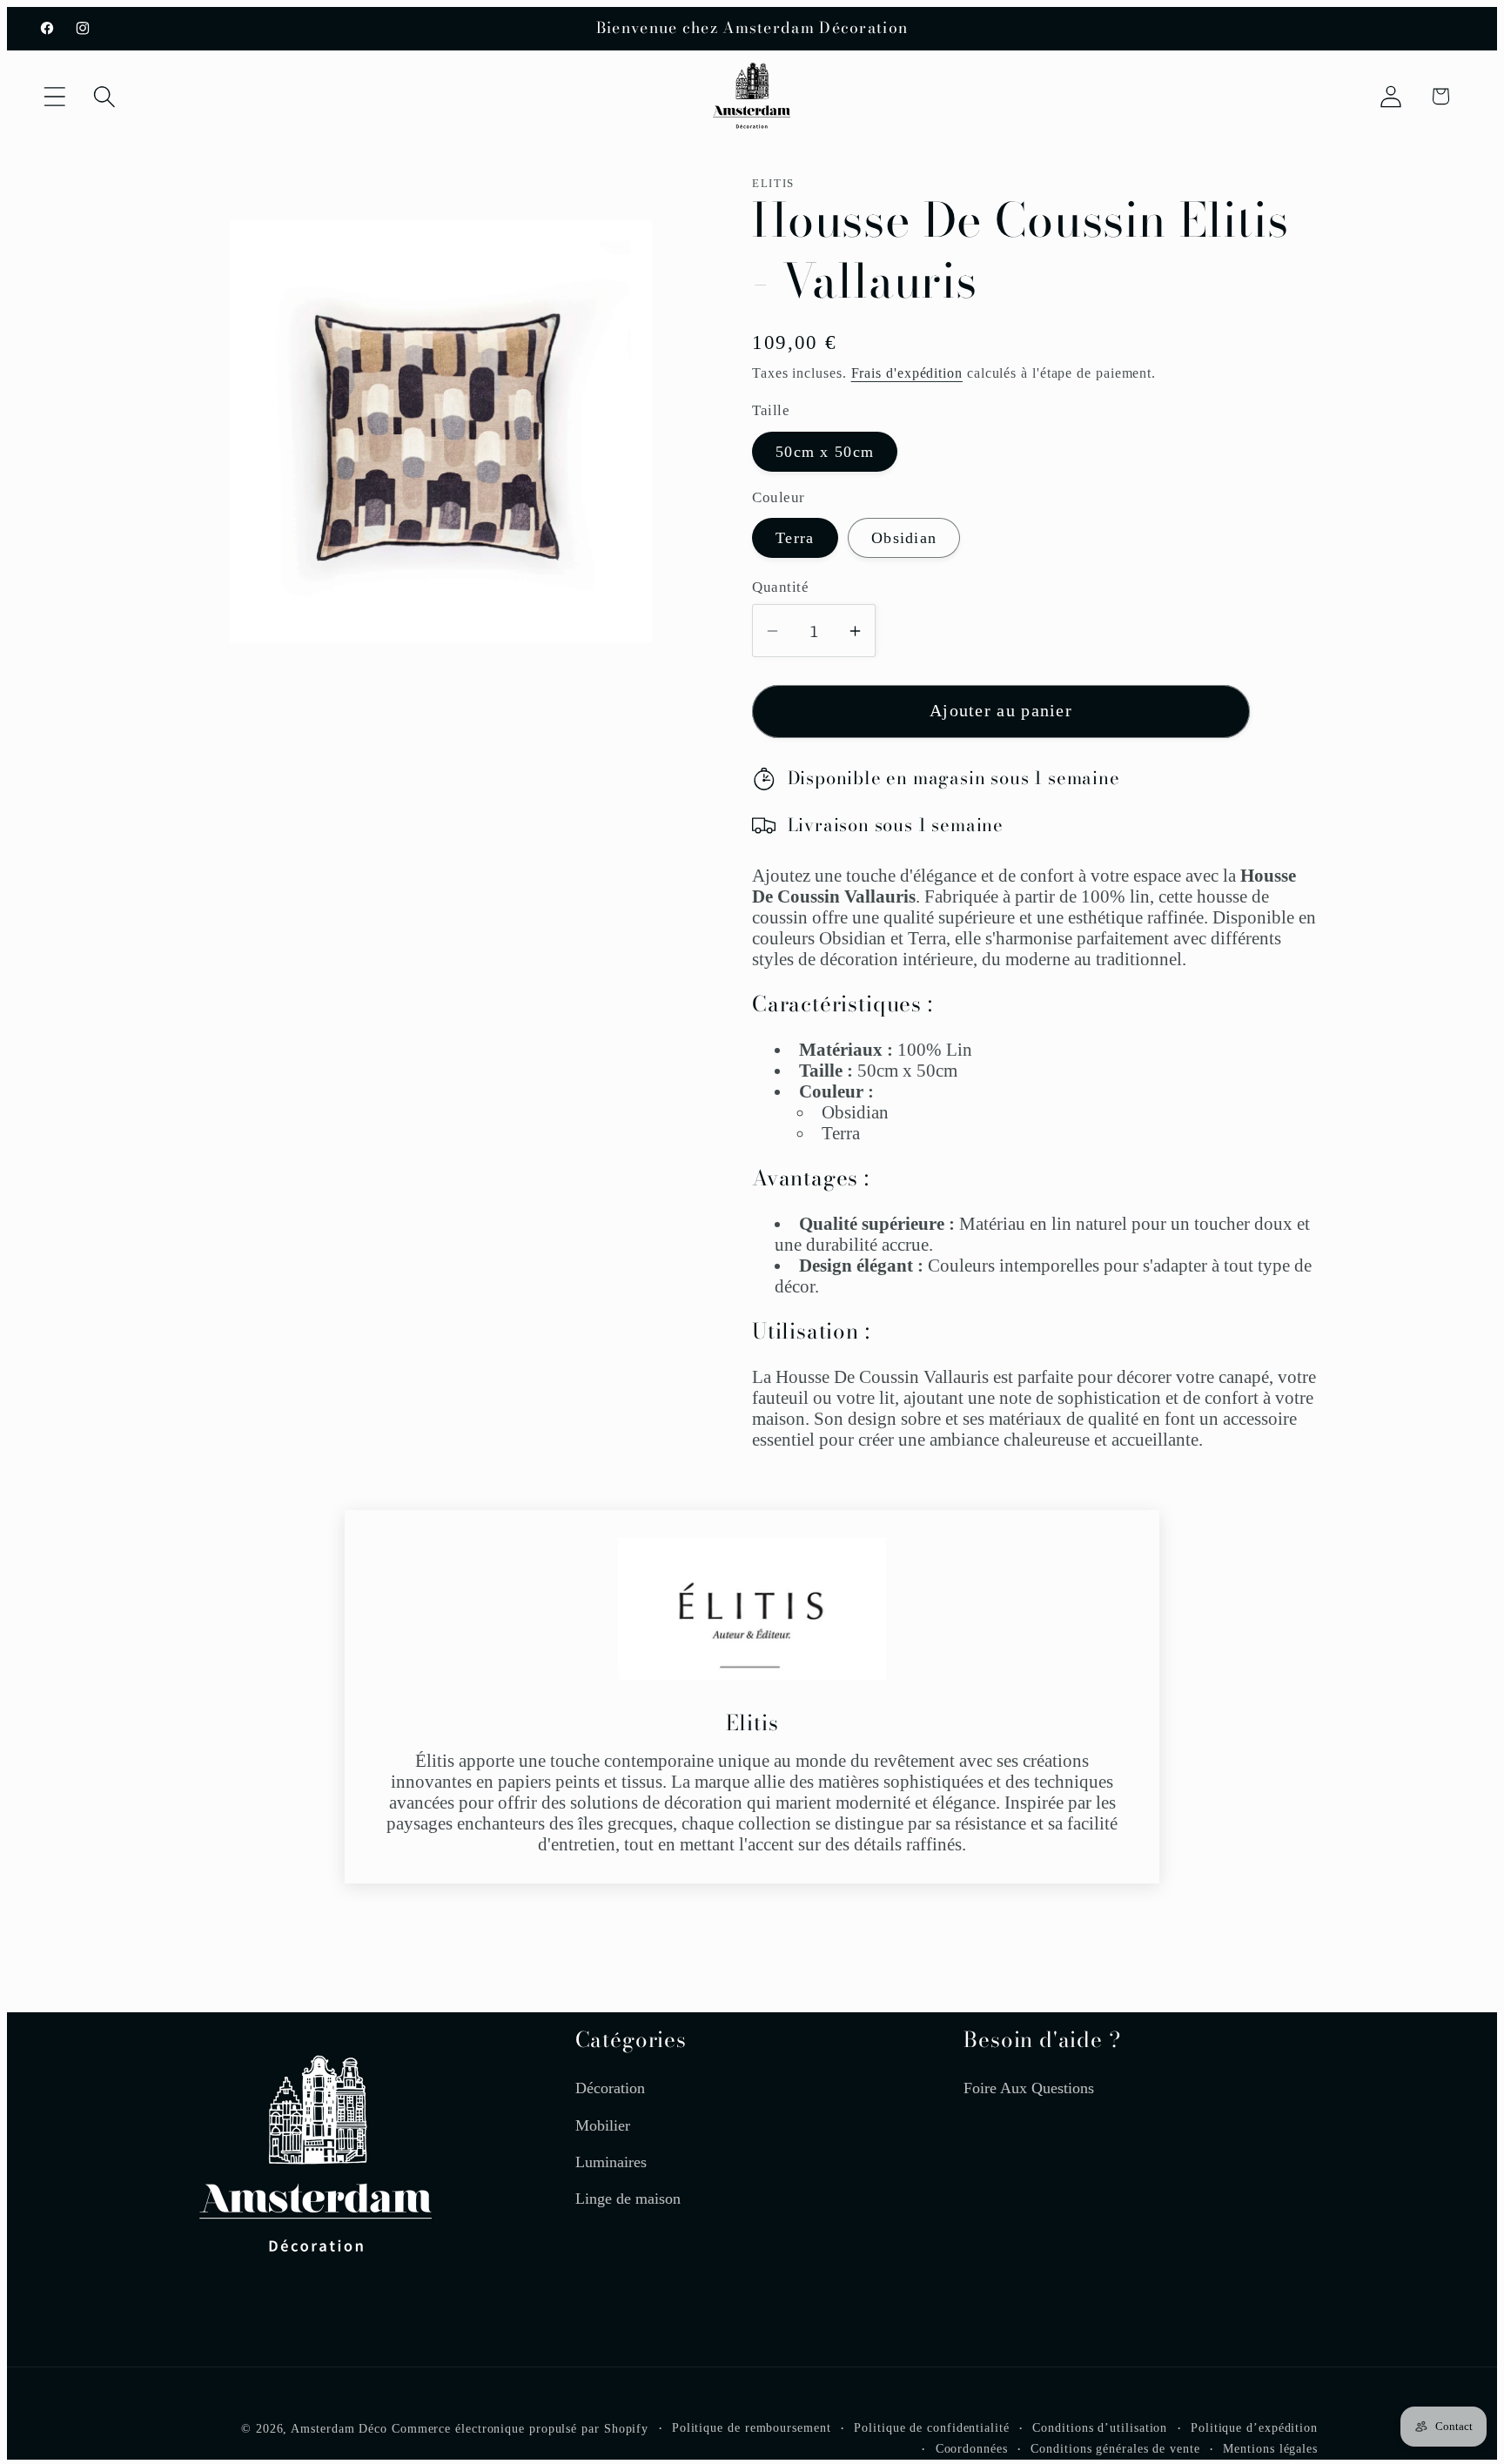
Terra (795, 538)
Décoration (610, 2088)
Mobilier (603, 2125)
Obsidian (904, 538)
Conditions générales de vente (1115, 2448)
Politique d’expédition (1254, 2427)
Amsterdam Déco (339, 2428)
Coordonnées (972, 2448)
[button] (54, 96)
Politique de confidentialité (931, 2427)
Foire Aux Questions (1029, 2088)
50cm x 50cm (825, 452)
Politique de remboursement (752, 2427)
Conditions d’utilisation (1100, 2427)
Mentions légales (1270, 2448)
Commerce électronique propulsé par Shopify (520, 2428)
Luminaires (611, 2162)
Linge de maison (628, 2199)
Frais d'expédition (907, 373)
